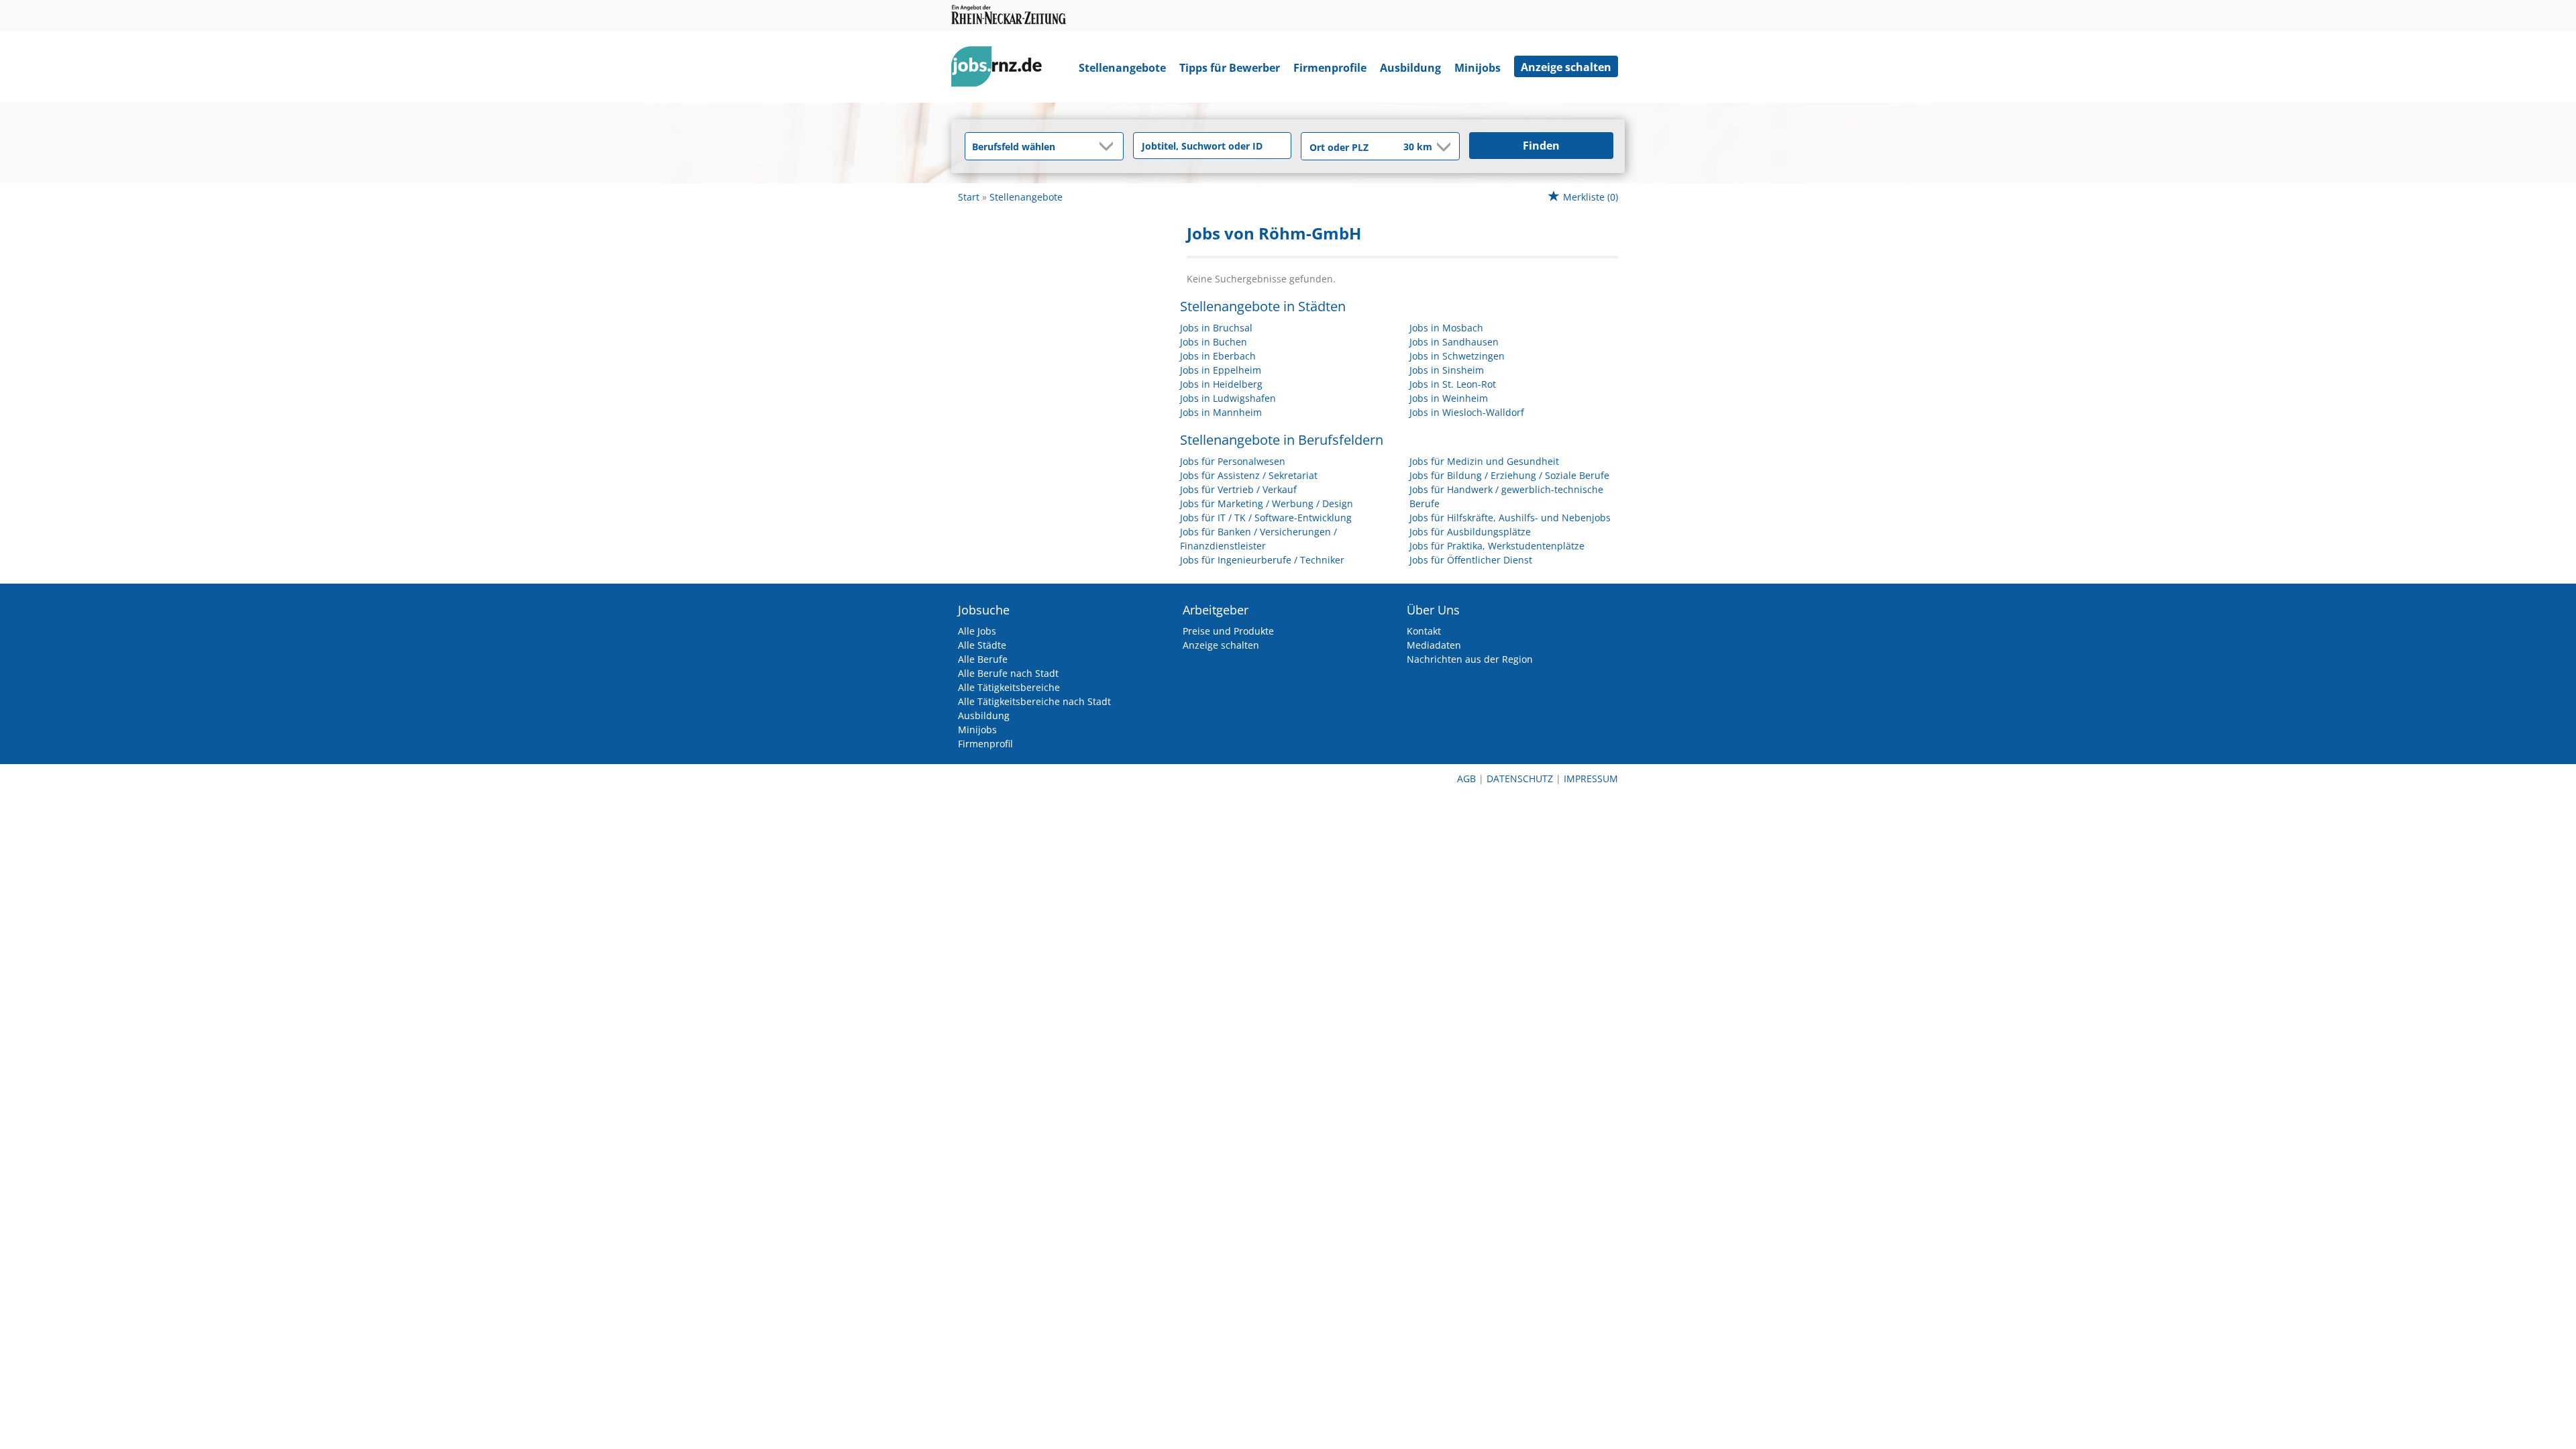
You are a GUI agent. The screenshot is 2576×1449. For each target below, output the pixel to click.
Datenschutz (1520, 779)
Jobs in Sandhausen (1454, 342)
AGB (1466, 779)
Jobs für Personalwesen (1233, 461)
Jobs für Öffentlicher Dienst (1471, 560)
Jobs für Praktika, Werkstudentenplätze (1497, 546)
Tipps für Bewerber (1230, 68)
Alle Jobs (977, 631)
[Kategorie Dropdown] (1110, 146)
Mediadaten (1434, 645)
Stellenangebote (1122, 68)
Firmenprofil (985, 744)
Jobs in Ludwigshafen (1228, 398)
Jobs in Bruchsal (1216, 328)
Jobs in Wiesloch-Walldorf (1467, 412)
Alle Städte (982, 645)
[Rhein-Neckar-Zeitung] (1002, 69)
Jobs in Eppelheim (1221, 370)
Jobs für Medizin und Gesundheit (1484, 461)
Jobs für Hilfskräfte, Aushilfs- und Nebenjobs (1510, 518)
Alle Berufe (983, 659)
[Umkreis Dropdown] (1442, 147)
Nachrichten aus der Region (1470, 659)
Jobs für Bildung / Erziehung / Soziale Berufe (1509, 475)
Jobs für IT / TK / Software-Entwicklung (1266, 518)
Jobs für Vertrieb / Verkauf (1238, 489)
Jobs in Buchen (1214, 342)
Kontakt (1424, 631)
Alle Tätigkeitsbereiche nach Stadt (1034, 701)
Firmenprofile (1330, 68)
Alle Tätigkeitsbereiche (1009, 687)
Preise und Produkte (1228, 631)
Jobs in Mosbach (1446, 328)
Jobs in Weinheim (1449, 398)
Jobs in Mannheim (1221, 412)
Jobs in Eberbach (1218, 356)
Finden (1541, 146)
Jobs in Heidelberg (1221, 384)
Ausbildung (1410, 68)
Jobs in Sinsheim (1447, 370)
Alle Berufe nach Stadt (1008, 673)
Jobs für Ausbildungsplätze (1470, 532)
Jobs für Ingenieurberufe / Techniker (1262, 560)
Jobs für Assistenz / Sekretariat (1249, 475)
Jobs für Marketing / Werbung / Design (1267, 503)
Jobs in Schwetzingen (1457, 356)
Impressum (1591, 779)
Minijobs (1478, 68)
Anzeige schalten (1566, 67)
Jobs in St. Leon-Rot (1453, 384)
